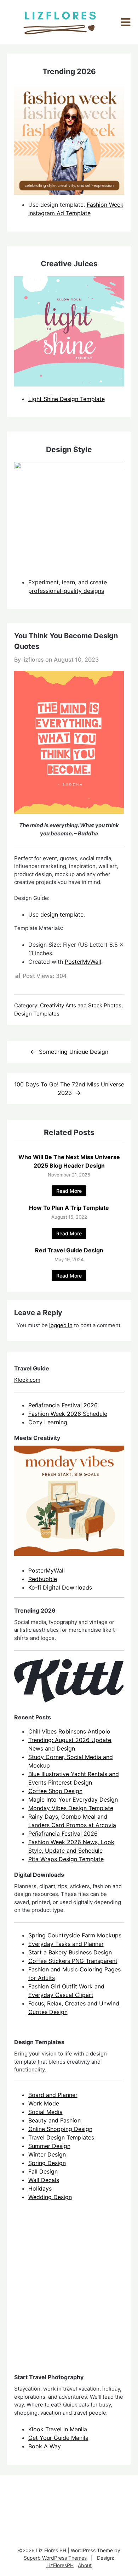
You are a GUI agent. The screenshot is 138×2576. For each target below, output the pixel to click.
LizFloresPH (60, 2565)
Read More (69, 1191)
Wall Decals (44, 2180)
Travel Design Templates (61, 2137)
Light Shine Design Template (67, 399)
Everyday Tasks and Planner (66, 1944)
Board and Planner (53, 2095)
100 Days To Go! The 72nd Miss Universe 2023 (69, 1089)
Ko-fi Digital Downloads (60, 1587)
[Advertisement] (69, 2293)
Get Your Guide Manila (58, 2438)
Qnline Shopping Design (60, 2129)
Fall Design (43, 2171)
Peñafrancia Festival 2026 (63, 1405)
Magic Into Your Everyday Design (73, 1799)
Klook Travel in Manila (58, 2429)
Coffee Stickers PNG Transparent (73, 1961)
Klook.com (27, 1380)
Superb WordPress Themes (55, 2558)
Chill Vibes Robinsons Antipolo (69, 1731)
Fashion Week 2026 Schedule (68, 1414)
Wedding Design (50, 2197)
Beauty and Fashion (54, 2120)
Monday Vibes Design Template (71, 1808)
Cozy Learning (48, 1422)
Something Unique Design (74, 1052)
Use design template (56, 914)
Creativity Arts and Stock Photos (81, 1005)
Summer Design (49, 2146)
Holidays (40, 2188)
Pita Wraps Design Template (66, 1859)
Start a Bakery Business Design (70, 1952)
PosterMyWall (83, 962)
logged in (61, 1325)
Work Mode (44, 2103)
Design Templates (37, 1014)
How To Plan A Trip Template (69, 1208)
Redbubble (43, 1579)
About (85, 2565)
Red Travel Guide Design (69, 1250)
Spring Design (47, 2163)
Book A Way (45, 2446)
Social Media (45, 2112)
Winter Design (47, 2154)
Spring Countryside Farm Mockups (75, 1935)
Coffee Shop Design (55, 1791)
